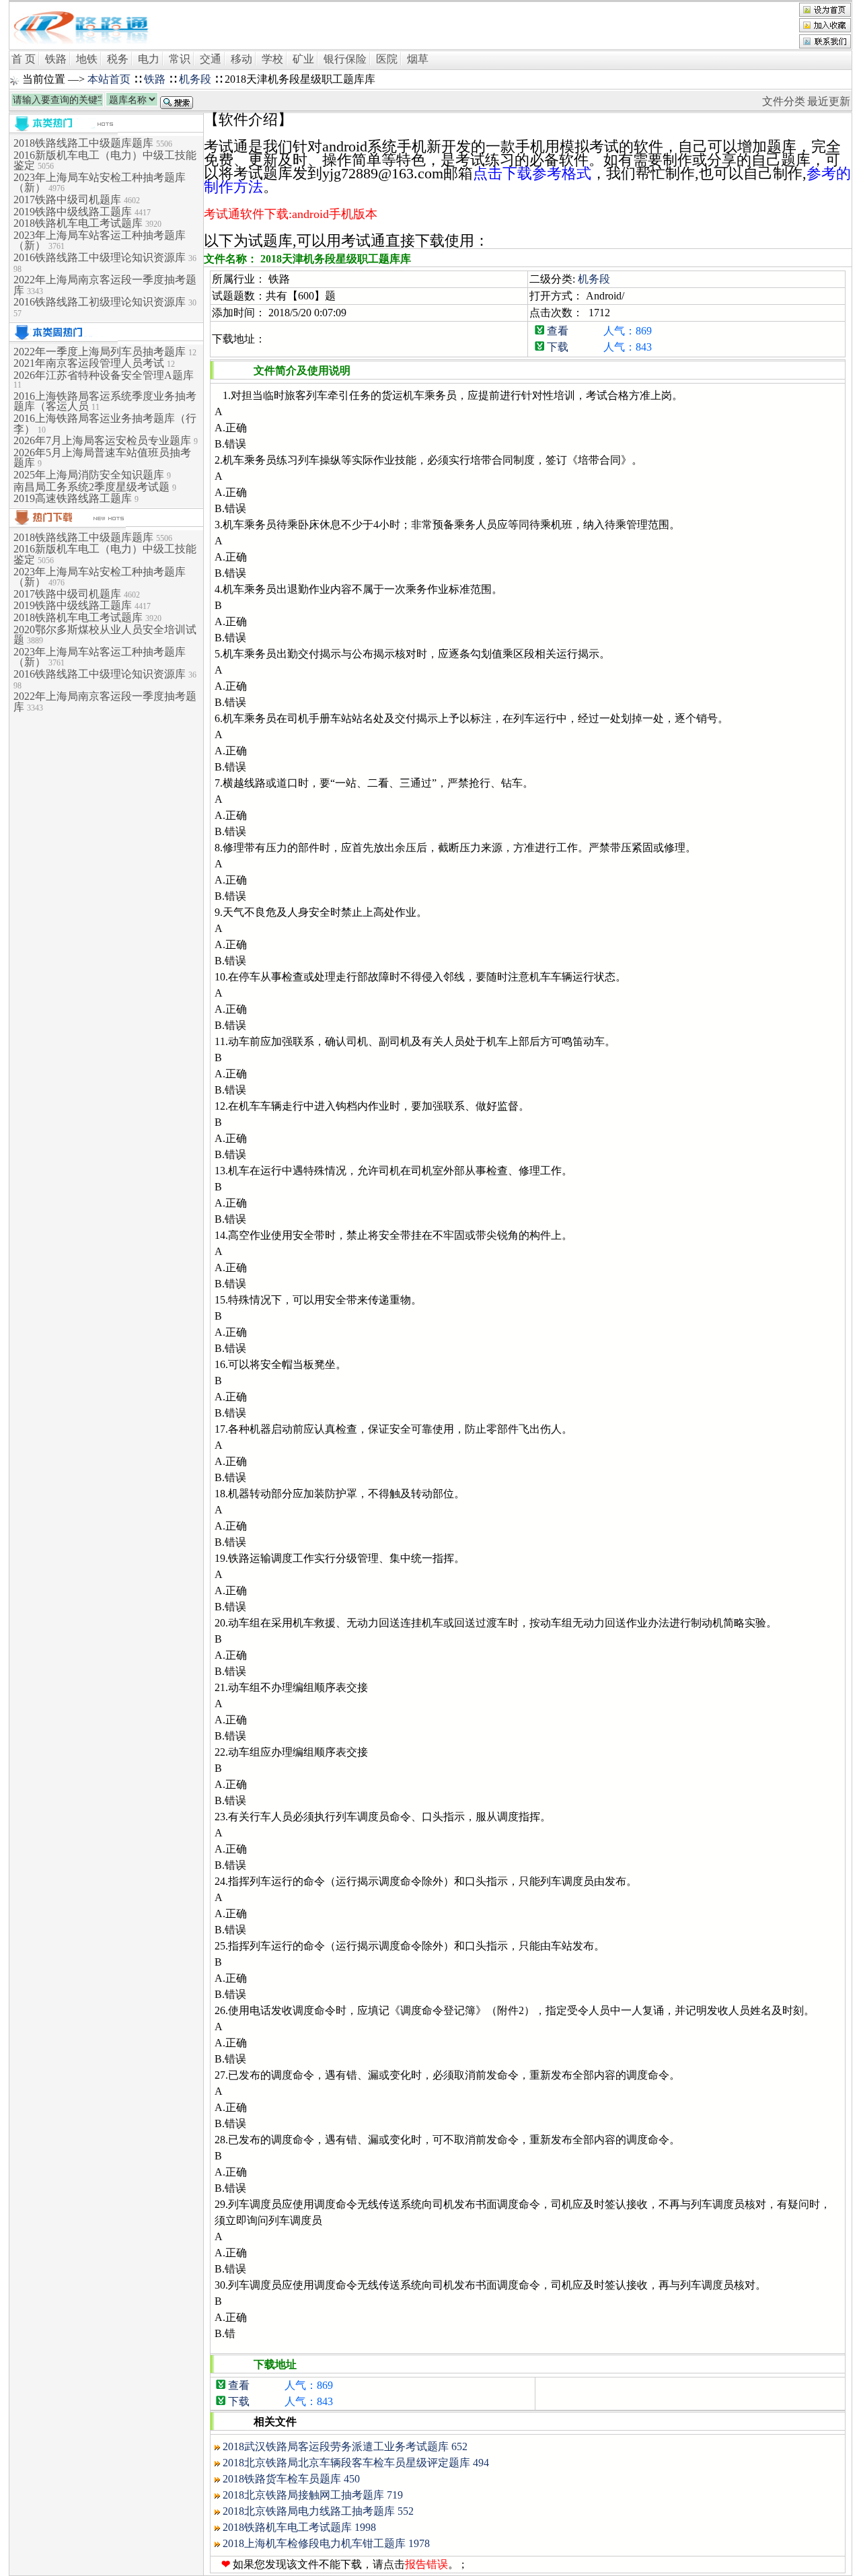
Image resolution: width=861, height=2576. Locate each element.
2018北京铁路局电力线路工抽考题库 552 (318, 2511)
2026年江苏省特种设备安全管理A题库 (104, 375)
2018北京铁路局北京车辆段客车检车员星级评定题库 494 (356, 2463)
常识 (180, 59)
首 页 (24, 59)
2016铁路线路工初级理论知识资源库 (101, 302)
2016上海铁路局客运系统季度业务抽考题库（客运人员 (105, 401)
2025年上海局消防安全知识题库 (90, 475)
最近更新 (829, 101)
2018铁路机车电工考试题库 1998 (299, 2527)
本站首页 (109, 79)
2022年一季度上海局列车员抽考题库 (101, 352)
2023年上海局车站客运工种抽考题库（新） (100, 241)
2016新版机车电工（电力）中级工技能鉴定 (105, 160)
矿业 (303, 59)
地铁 (87, 59)
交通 (211, 59)
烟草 (418, 59)
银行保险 (345, 59)
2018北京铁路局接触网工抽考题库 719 (313, 2495)
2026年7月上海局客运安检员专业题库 (104, 440)
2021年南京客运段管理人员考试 (90, 363)
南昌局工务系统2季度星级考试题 (93, 487)
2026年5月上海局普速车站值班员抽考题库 (102, 458)
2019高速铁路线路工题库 (74, 498)
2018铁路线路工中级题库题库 (85, 143)
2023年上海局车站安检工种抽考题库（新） (100, 183)
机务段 (195, 79)
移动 (241, 59)
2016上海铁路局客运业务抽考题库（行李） (105, 424)
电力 (149, 59)
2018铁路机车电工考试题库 (79, 223)
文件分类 (784, 101)
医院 (387, 59)
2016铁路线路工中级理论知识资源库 (101, 257)
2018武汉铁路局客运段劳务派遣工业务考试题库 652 (345, 2446)
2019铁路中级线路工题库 (74, 212)
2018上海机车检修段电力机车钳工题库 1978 (326, 2543)
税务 (118, 59)
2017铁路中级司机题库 (69, 200)
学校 (272, 59)
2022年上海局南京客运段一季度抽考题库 (105, 285)
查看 (558, 331)
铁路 (56, 59)
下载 (558, 347)
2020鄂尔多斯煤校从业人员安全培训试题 (105, 635)
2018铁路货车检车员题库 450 (291, 2479)
